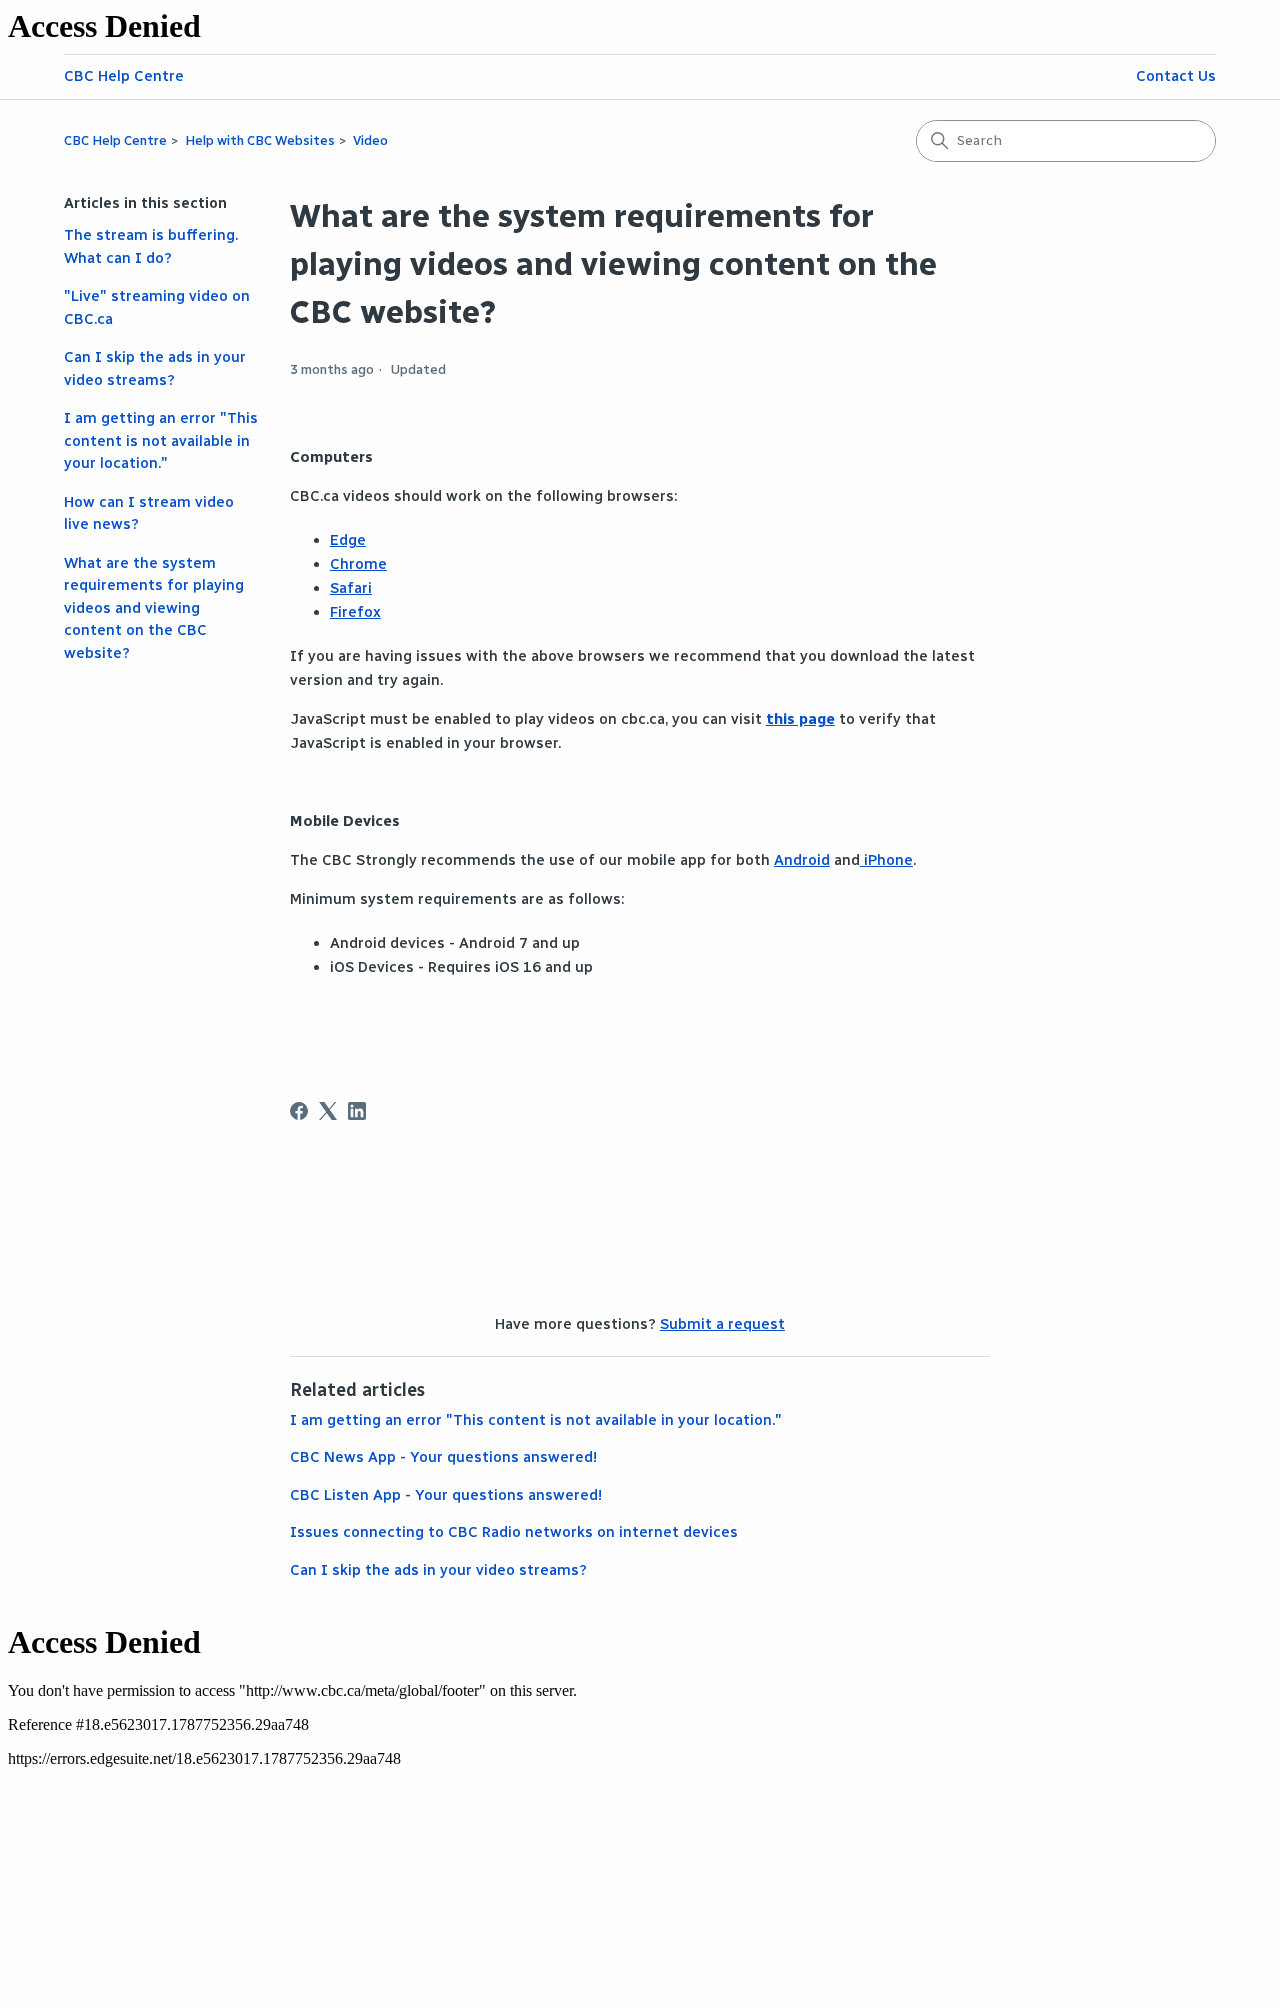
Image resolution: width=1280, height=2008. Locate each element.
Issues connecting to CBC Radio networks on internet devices (514, 1532)
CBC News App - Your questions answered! (443, 1457)
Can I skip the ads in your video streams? (155, 368)
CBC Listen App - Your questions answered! (446, 1495)
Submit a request (722, 1324)
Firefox (355, 612)
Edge (348, 540)
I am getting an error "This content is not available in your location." (161, 440)
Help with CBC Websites (260, 140)
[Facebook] (299, 1111)
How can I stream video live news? (149, 513)
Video (370, 140)
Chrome (358, 564)
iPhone (886, 860)
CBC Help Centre (124, 76)
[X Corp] (328, 1111)
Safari (351, 588)
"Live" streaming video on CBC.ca (157, 307)
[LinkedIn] (357, 1111)
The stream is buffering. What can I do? (151, 246)
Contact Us (1176, 76)
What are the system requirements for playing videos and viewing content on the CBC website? (154, 608)
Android (802, 860)
